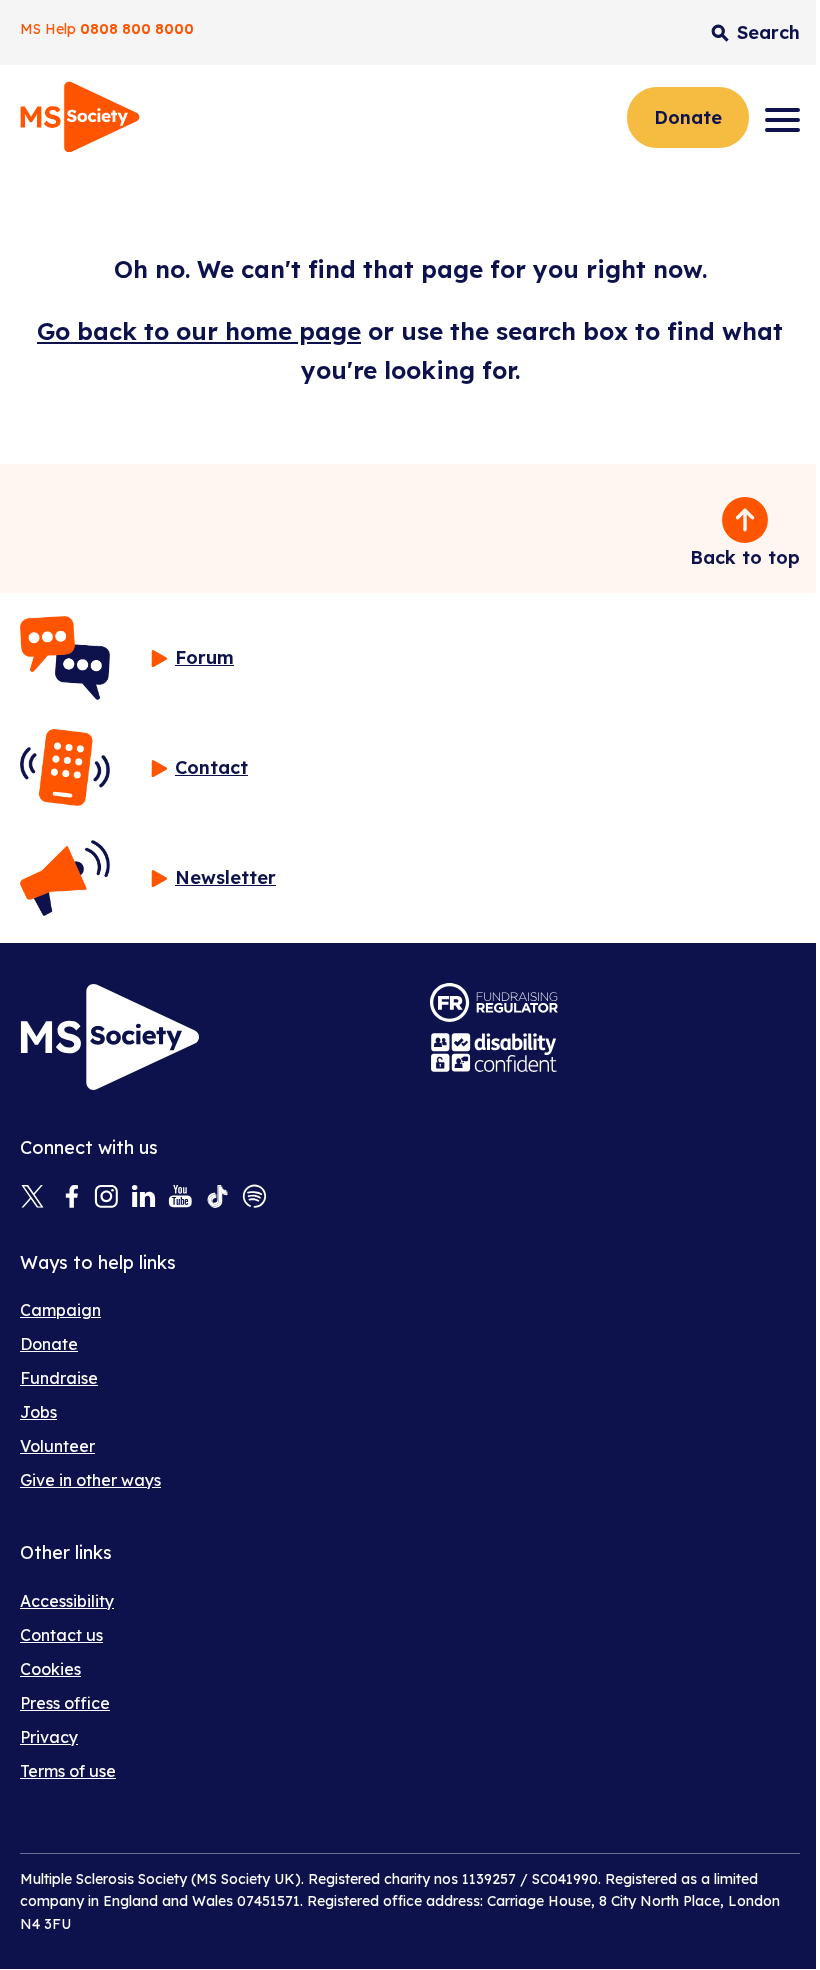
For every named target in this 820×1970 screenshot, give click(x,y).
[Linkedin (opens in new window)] (143, 1198)
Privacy (49, 1737)
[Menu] (782, 120)
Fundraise (59, 1378)
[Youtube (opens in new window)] (180, 1198)
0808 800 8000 (137, 29)
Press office (65, 1703)
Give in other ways (90, 1480)
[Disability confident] (494, 1052)
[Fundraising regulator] (494, 1002)
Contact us (61, 1635)
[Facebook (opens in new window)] (69, 1198)
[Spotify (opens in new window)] (254, 1198)
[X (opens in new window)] (32, 1198)
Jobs (38, 1412)
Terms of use (68, 1771)
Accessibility (67, 1601)
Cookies (50, 1669)
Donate (688, 117)
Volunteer (57, 1446)
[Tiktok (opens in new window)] (217, 1198)
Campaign (60, 1310)
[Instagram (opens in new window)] (106, 1198)
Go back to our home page (199, 331)
